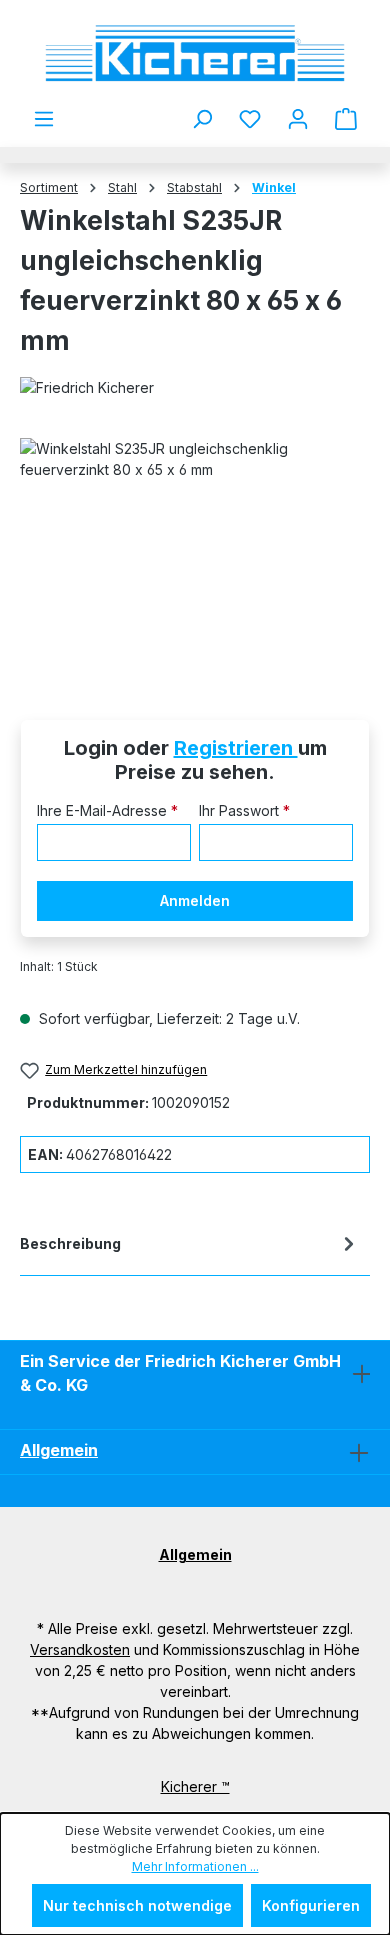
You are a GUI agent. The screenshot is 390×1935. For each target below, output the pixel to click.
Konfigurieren (311, 1905)
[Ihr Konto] (298, 119)
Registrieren (236, 748)
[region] (195, 550)
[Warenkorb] (346, 119)
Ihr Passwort (244, 810)
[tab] (190, 1247)
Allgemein (59, 1450)
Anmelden (195, 900)
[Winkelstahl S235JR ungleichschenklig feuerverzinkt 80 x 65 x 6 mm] (195, 550)
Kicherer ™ (195, 1786)
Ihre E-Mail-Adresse (107, 810)
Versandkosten (80, 1649)
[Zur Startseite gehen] (195, 53)
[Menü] (44, 119)
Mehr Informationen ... (195, 1866)
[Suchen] (202, 119)
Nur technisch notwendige (137, 1905)
